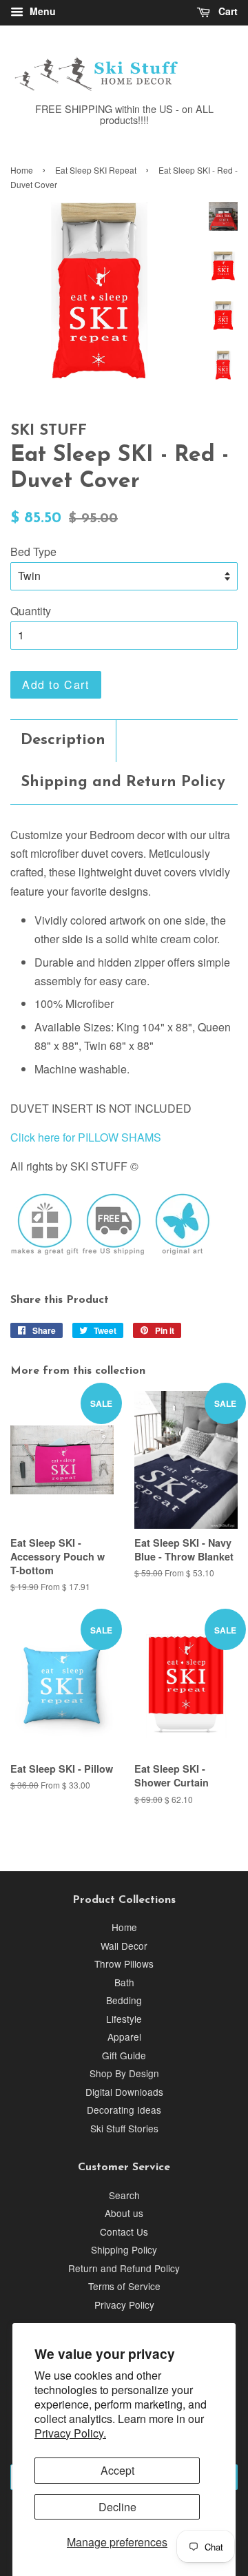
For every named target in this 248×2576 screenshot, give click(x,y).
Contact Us (124, 2232)
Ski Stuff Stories (124, 2128)
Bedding (124, 2000)
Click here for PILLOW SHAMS (86, 1137)
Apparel (124, 2037)
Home (22, 170)
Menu (41, 11)
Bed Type (33, 552)
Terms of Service (124, 2286)
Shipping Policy (124, 2249)
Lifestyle (124, 2019)
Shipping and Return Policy (123, 782)
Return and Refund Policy (124, 2268)
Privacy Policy (124, 2305)
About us (124, 2213)
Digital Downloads (124, 2092)
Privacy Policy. (70, 2433)
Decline (117, 2507)
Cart (227, 11)
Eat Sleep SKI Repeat (96, 170)
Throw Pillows (124, 1964)
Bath (124, 1982)
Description (63, 740)
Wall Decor (124, 1946)
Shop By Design (124, 2073)
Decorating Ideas (124, 2110)
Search (124, 2195)
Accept (117, 2470)
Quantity (31, 611)
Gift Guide (124, 2055)
